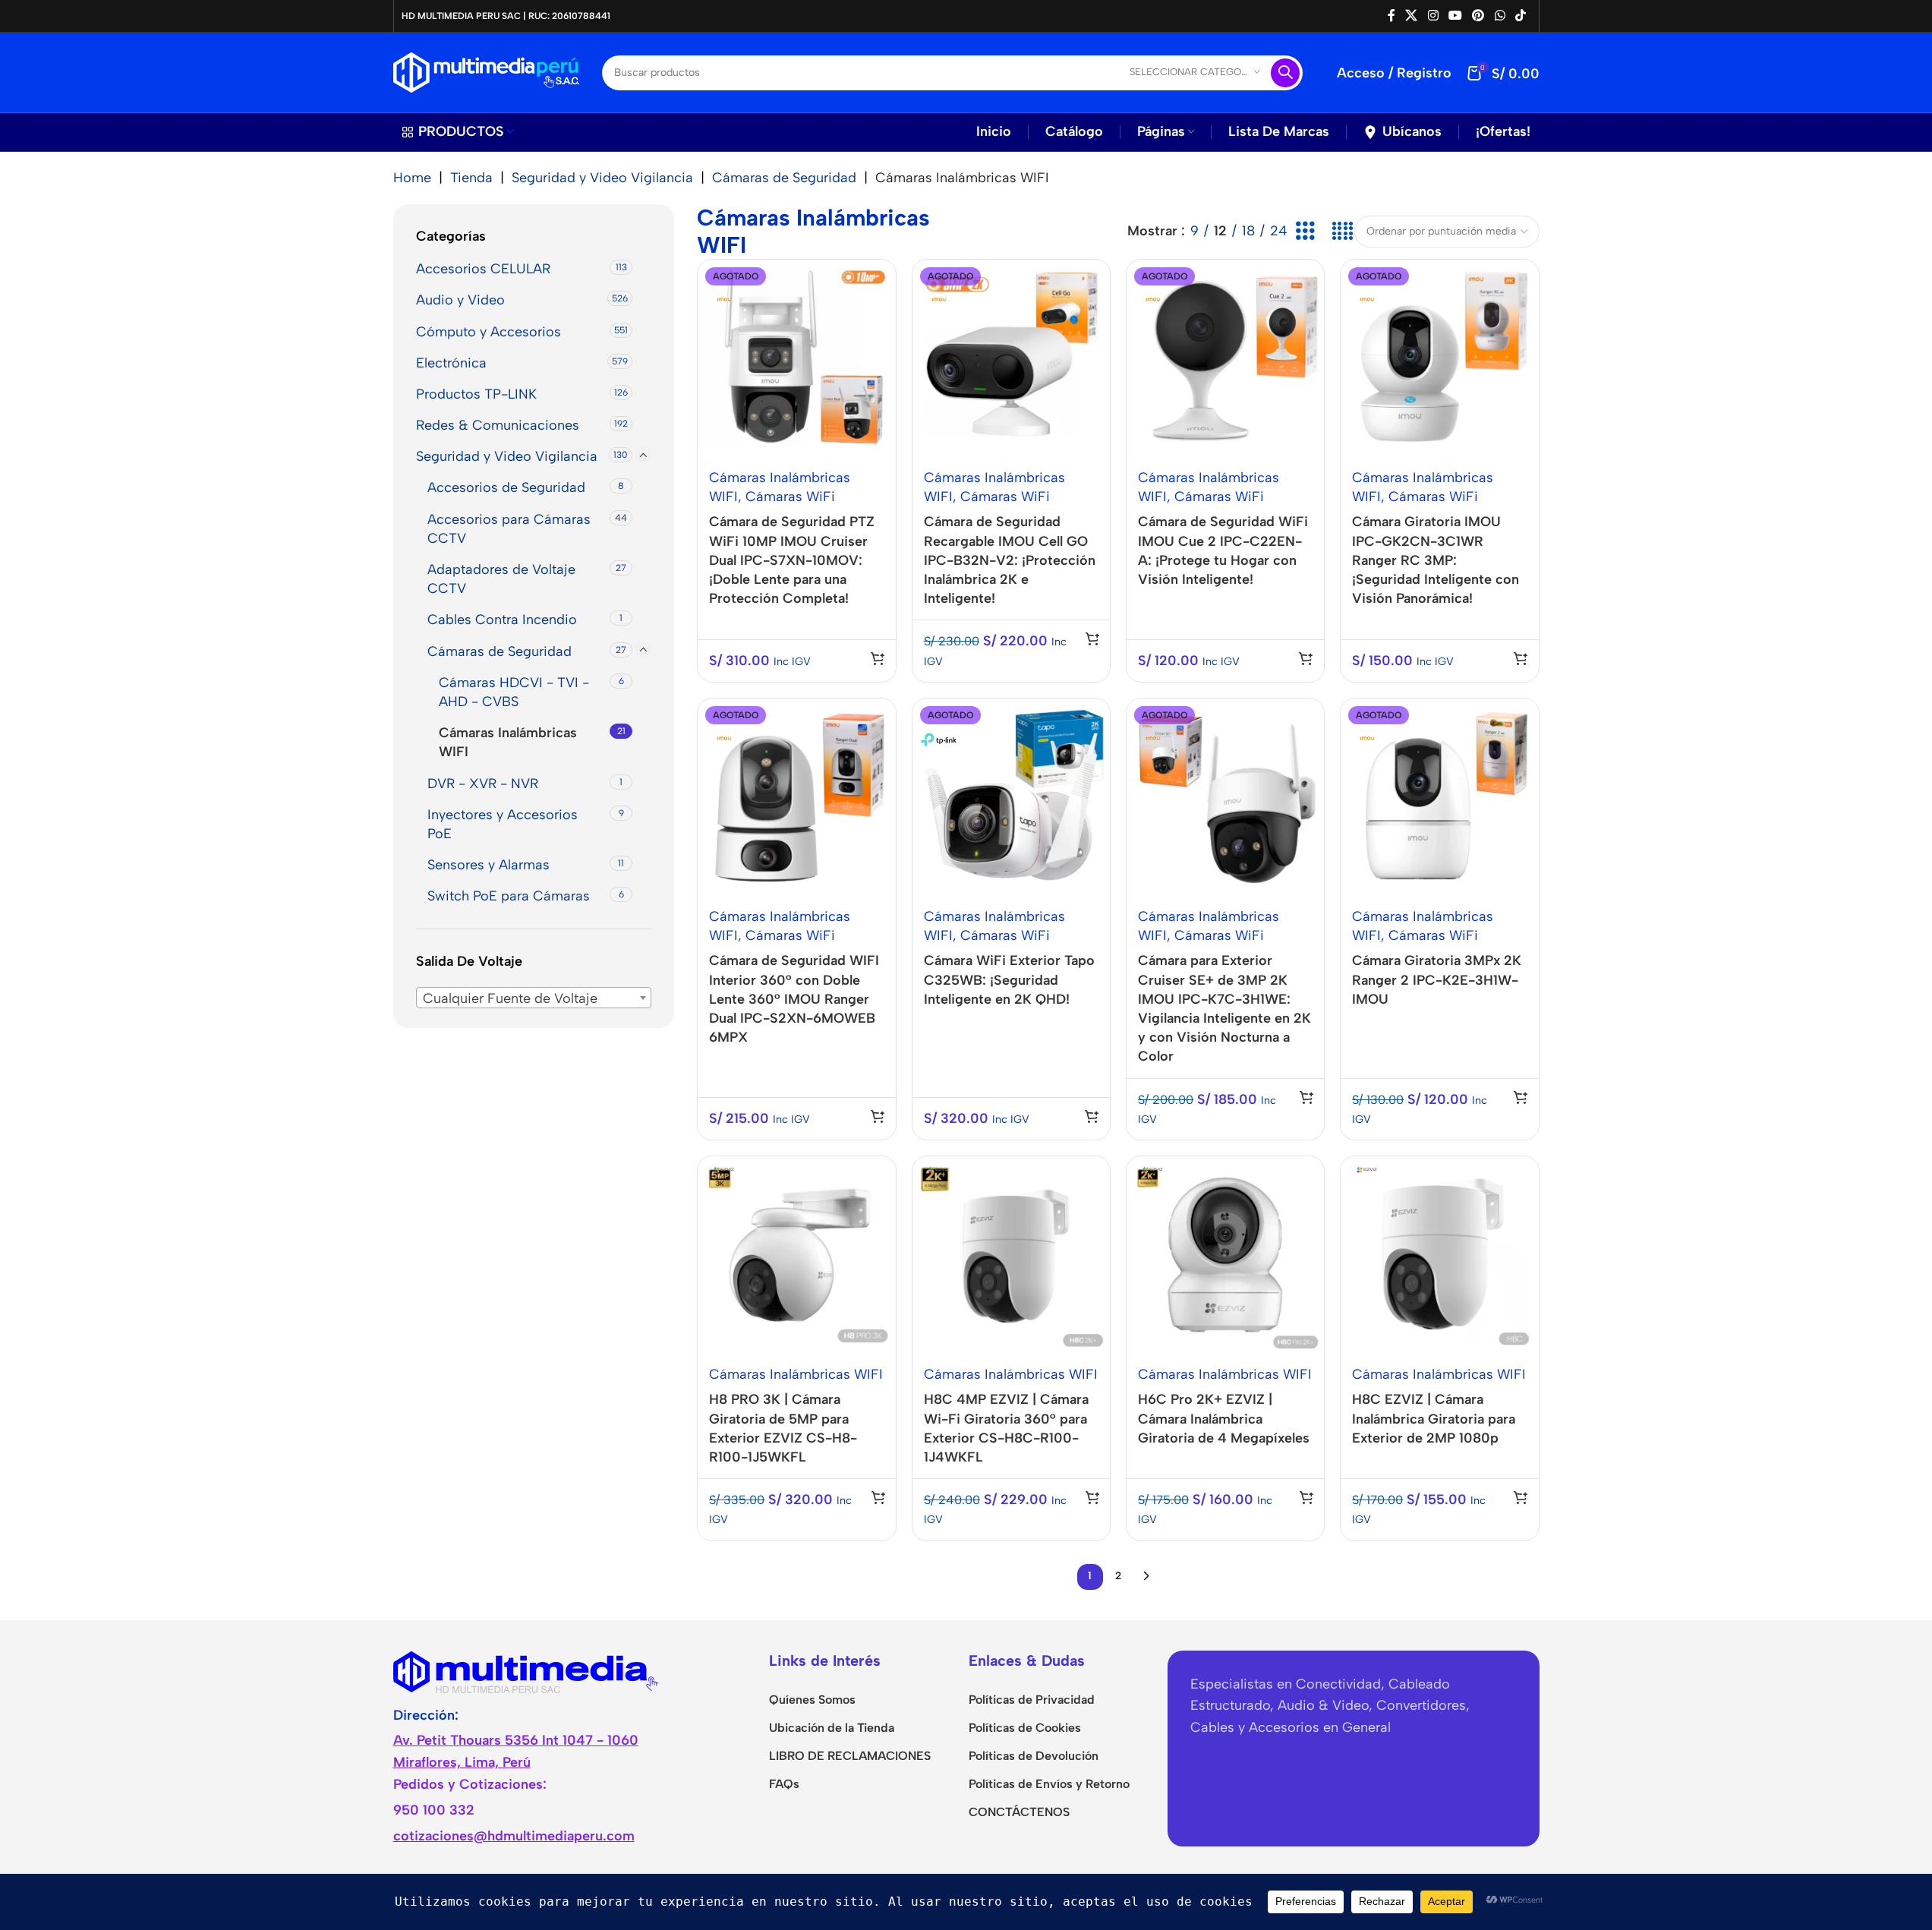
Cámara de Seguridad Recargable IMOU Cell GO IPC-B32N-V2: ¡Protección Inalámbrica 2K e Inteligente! (1010, 560)
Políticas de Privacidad (1032, 1700)
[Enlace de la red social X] (1412, 16)
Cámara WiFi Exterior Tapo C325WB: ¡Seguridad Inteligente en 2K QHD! (1009, 979)
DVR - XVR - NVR (483, 783)
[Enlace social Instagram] (1433, 16)
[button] (878, 1497)
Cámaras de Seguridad (784, 178)
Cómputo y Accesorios (489, 331)
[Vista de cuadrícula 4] (1342, 231)
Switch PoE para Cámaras (509, 896)
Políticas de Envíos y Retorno (1049, 1784)
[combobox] (534, 997)
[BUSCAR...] (1285, 73)
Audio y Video (460, 300)
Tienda (471, 178)
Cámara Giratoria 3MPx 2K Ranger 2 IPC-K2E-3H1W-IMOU (1437, 979)
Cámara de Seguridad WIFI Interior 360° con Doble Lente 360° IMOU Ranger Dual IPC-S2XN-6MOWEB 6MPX (794, 999)
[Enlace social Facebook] (1391, 16)
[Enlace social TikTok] (1520, 16)
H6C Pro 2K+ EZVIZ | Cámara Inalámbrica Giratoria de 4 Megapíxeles (1224, 1418)
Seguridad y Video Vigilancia (602, 178)
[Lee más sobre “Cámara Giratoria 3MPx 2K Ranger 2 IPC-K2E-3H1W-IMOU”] (1521, 1097)
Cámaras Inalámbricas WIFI (508, 742)
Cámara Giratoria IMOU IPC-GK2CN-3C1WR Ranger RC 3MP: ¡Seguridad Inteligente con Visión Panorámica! (1436, 560)
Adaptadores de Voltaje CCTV (501, 579)
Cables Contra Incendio (502, 620)
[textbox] (534, 998)
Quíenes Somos (812, 1700)
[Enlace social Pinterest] (1478, 16)
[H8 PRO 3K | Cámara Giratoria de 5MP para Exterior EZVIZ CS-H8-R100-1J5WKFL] (796, 1255)
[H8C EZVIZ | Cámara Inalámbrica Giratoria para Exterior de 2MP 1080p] (1439, 1255)
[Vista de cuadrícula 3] (1305, 231)
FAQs (784, 1784)
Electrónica (451, 363)
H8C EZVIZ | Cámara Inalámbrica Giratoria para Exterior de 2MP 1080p (1434, 1418)
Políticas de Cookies (1025, 1728)
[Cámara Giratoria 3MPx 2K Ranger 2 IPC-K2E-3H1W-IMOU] (1439, 797)
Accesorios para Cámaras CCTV (509, 528)
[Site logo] (486, 71)
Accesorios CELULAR (483, 269)
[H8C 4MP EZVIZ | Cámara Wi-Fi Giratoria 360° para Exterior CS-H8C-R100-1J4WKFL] (1011, 1255)
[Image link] (526, 1670)
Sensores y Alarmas (489, 865)
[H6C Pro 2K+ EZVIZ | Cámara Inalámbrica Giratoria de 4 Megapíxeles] (1225, 1255)
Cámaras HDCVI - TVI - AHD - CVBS (514, 692)
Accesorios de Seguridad (506, 487)
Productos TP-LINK (476, 394)
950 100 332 (434, 1810)
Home (412, 178)
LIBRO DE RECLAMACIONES (850, 1756)
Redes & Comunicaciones (498, 425)
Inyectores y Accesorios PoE (503, 824)
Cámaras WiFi (790, 497)
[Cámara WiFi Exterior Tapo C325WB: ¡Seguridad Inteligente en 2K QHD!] (1011, 797)
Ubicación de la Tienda (832, 1728)
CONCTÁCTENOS (1019, 1812)
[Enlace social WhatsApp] (1500, 16)
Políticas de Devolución (1034, 1756)
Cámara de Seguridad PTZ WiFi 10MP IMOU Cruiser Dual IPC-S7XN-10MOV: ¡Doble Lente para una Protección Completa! (792, 560)
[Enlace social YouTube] (1455, 16)
